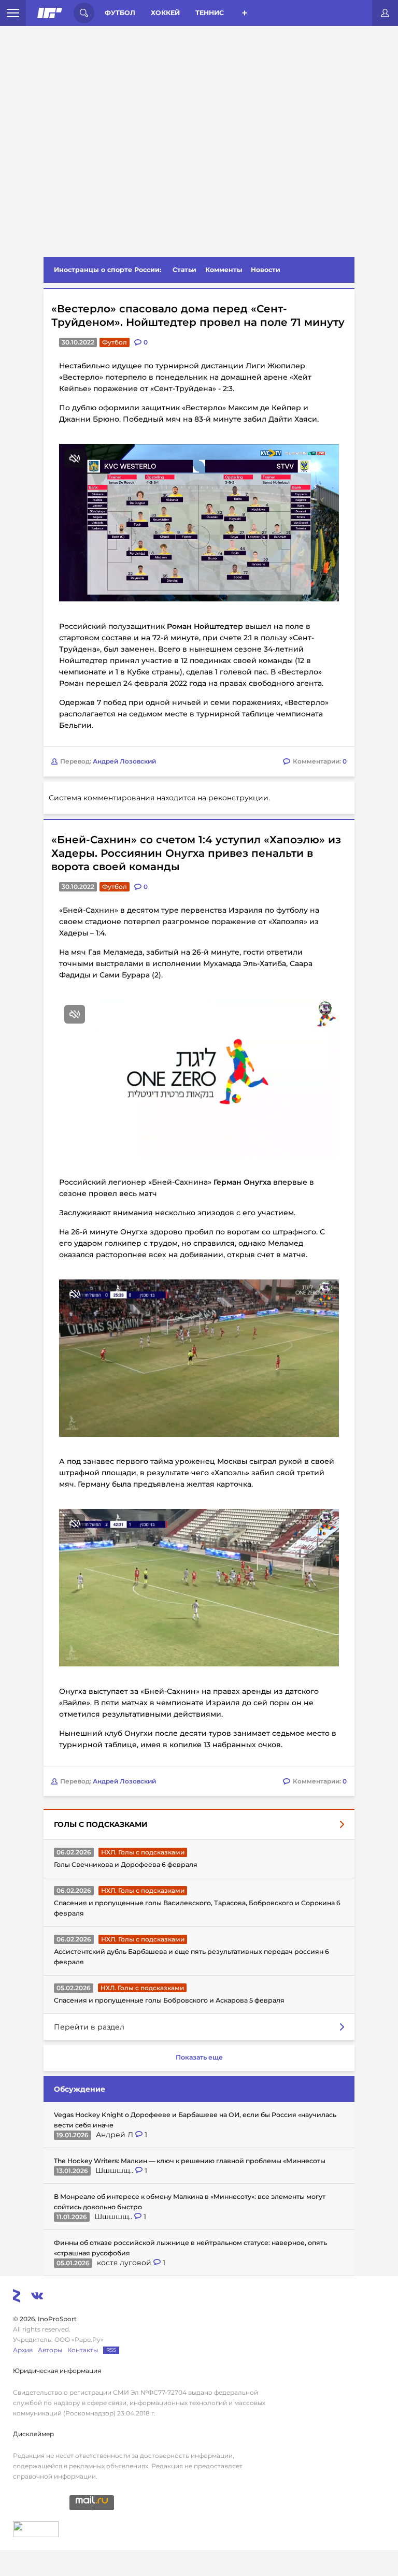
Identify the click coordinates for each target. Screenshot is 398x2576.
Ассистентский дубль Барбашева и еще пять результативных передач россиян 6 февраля (191, 1957)
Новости (266, 270)
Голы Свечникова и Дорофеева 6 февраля (126, 1865)
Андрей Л (116, 2135)
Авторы (50, 2350)
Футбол (120, 13)
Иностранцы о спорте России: (108, 270)
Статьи (184, 270)
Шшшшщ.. (115, 2170)
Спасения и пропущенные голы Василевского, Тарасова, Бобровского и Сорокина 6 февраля (197, 1908)
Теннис (210, 13)
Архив (23, 2350)
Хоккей (165, 13)
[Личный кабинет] (385, 13)
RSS (111, 2350)
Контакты (83, 2350)
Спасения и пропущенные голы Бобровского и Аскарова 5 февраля (169, 2000)
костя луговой (125, 2263)
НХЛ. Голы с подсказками (143, 1852)
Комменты (224, 270)
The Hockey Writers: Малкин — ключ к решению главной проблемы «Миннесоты (190, 2161)
